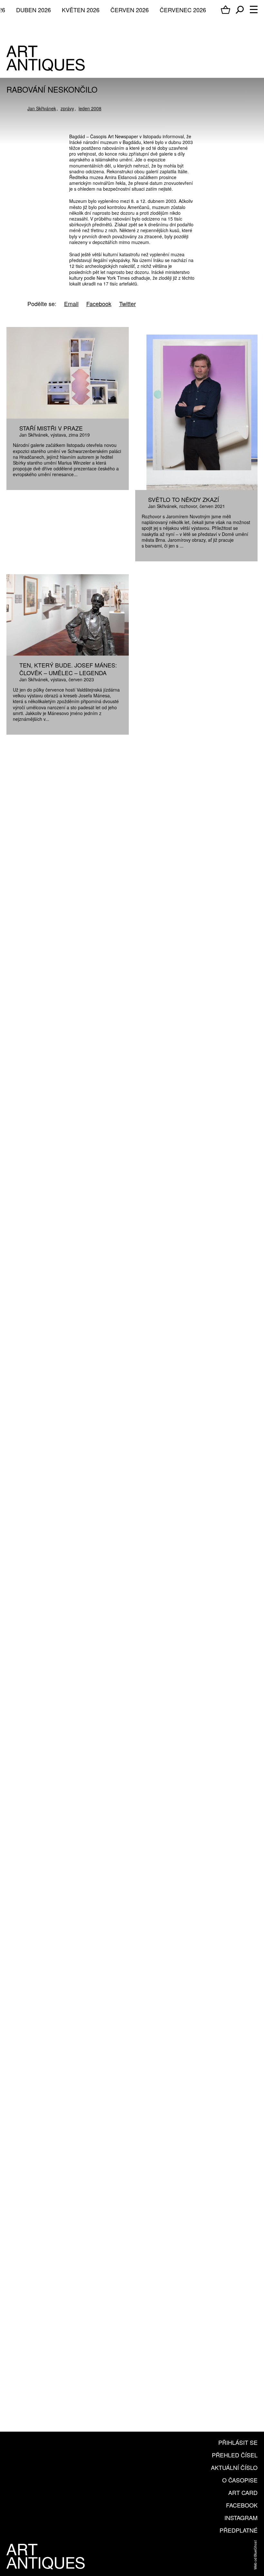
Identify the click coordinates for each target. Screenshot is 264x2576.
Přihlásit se (238, 2442)
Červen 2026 (130, 10)
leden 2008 (90, 108)
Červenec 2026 (183, 10)
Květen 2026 (81, 10)
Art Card (243, 2492)
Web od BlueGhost (255, 2555)
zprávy (67, 108)
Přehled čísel (235, 2455)
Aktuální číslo (234, 2467)
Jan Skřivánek (42, 108)
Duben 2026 (33, 10)
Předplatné (239, 2530)
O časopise (240, 2480)
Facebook (242, 2505)
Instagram (241, 2517)
